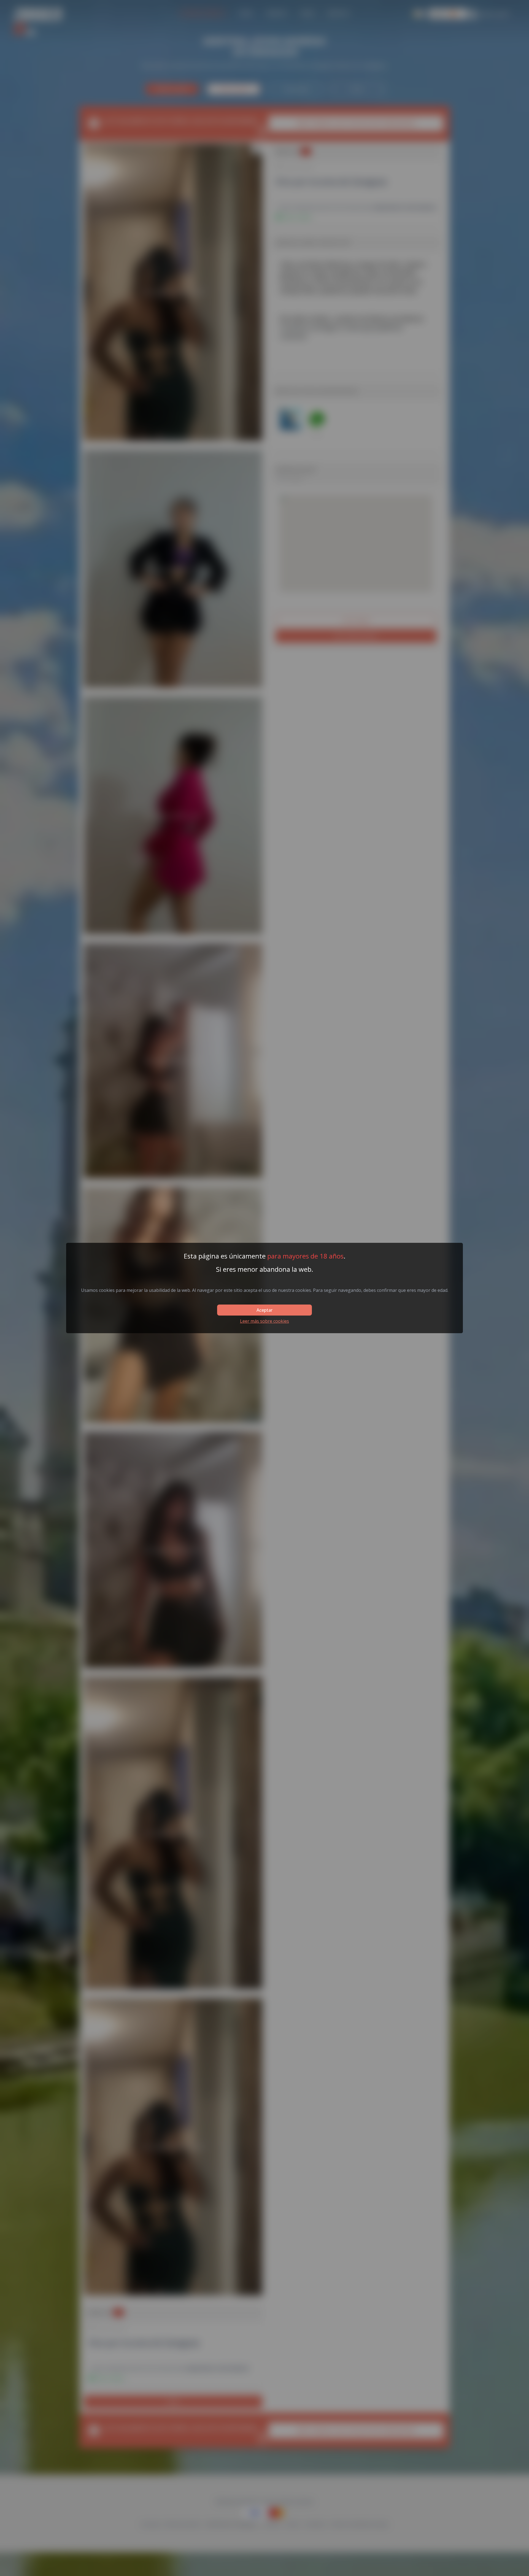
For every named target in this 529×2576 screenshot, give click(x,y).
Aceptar (264, 1310)
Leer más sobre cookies (264, 1321)
